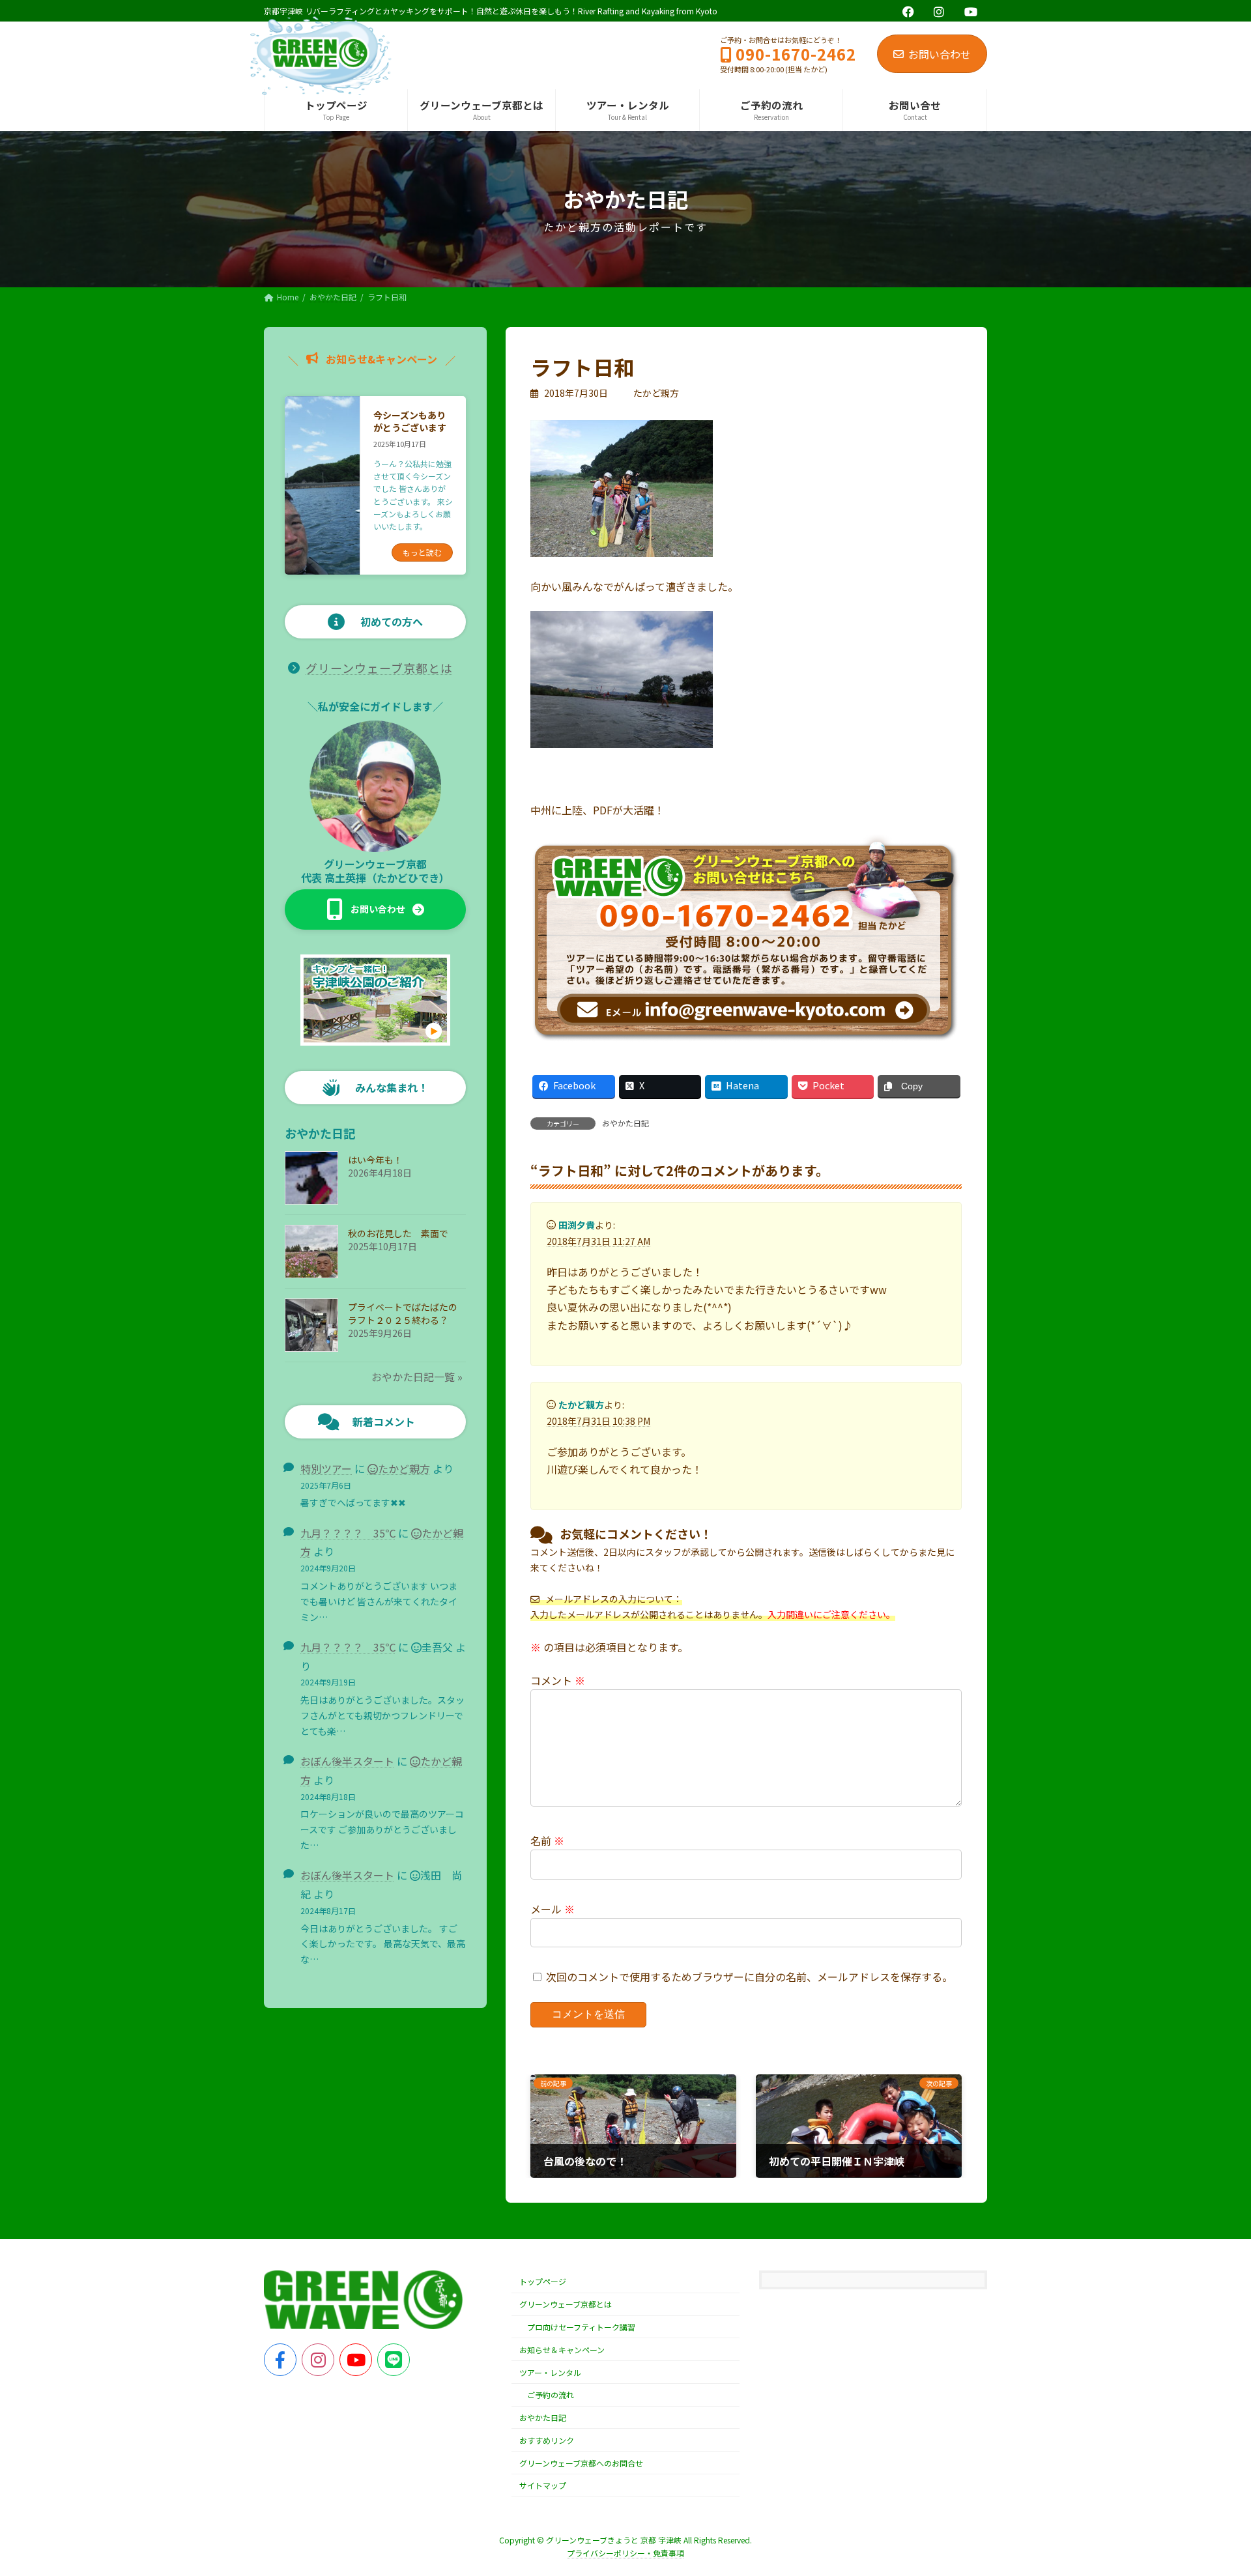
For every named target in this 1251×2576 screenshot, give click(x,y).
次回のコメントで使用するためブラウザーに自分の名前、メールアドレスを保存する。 (749, 1977)
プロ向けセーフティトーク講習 (581, 2327)
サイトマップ (543, 2486)
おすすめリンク (547, 2440)
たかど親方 (404, 1468)
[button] (375, 909)
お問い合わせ (940, 54)
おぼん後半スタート (347, 1761)
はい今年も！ (375, 1160)
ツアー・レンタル (550, 2372)
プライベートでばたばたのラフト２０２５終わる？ (403, 1313)
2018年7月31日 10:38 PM (598, 1421)
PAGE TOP (1213, 2486)
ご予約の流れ (551, 2395)
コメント (558, 1680)
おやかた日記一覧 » (417, 1377)
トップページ (543, 2281)
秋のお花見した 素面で (398, 1233)
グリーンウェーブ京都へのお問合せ (581, 2463)
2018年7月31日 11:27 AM (598, 1241)
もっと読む (422, 552)
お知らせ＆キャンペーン (562, 2350)
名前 (547, 1840)
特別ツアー (326, 1468)
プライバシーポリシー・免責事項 (625, 2553)
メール (553, 1909)
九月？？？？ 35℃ (348, 1533)
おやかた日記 (625, 1123)
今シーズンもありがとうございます (410, 422)
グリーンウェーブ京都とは (379, 668)
